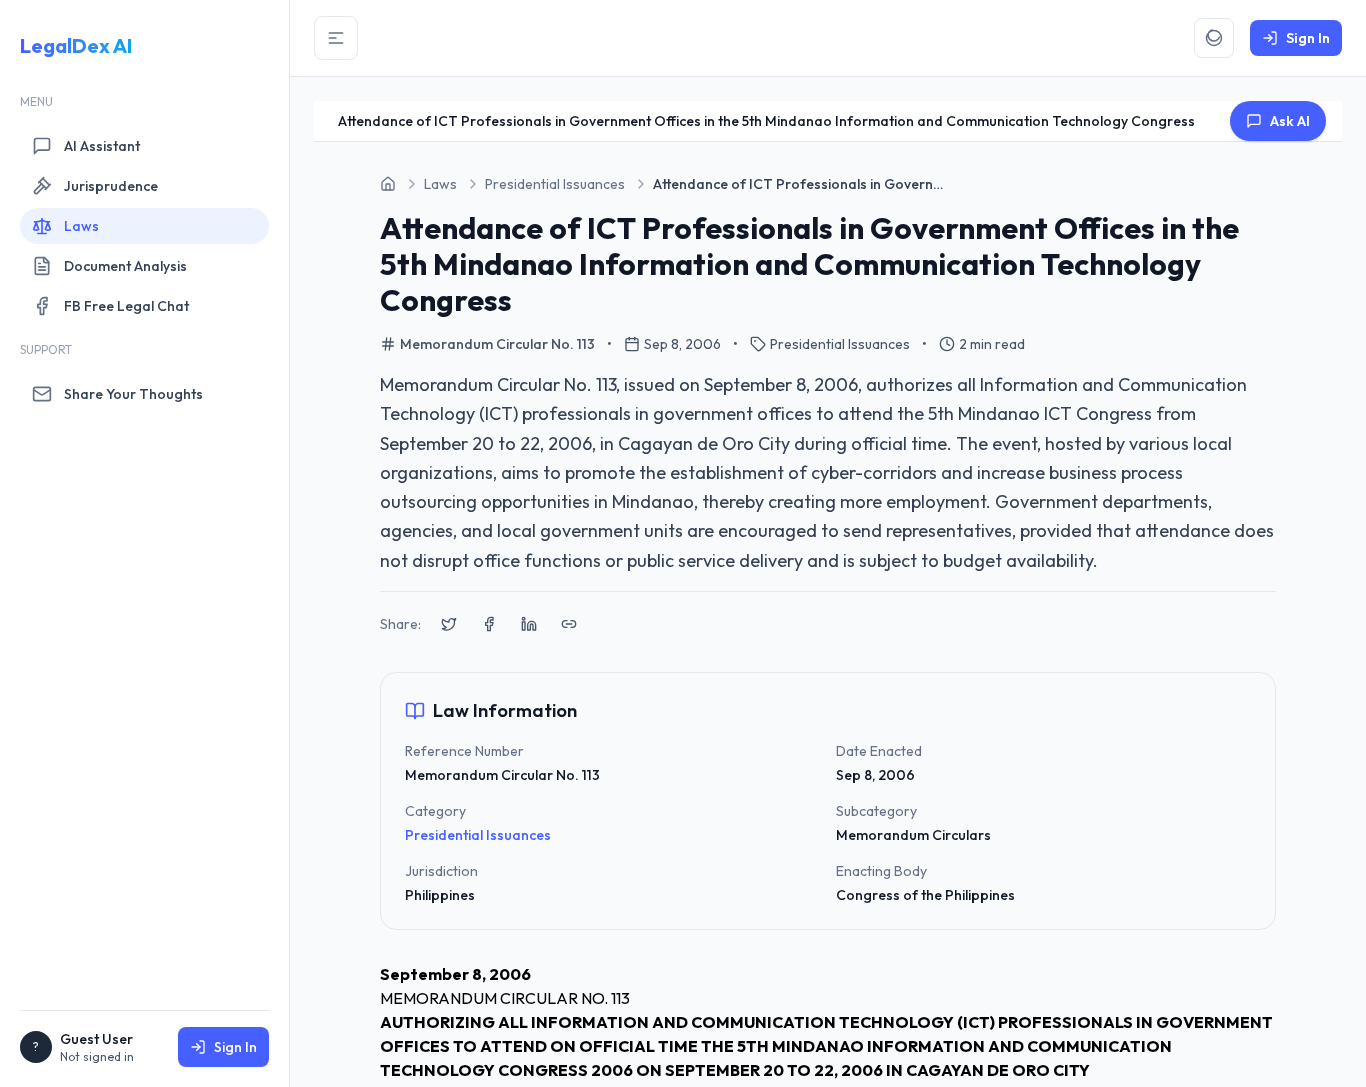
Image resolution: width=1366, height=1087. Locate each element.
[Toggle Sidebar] (336, 38)
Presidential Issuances (478, 835)
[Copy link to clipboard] (569, 624)
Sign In (235, 1047)
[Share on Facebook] (489, 624)
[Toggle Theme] (1214, 38)
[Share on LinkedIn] (529, 624)
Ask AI (1290, 121)
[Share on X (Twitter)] (449, 624)
